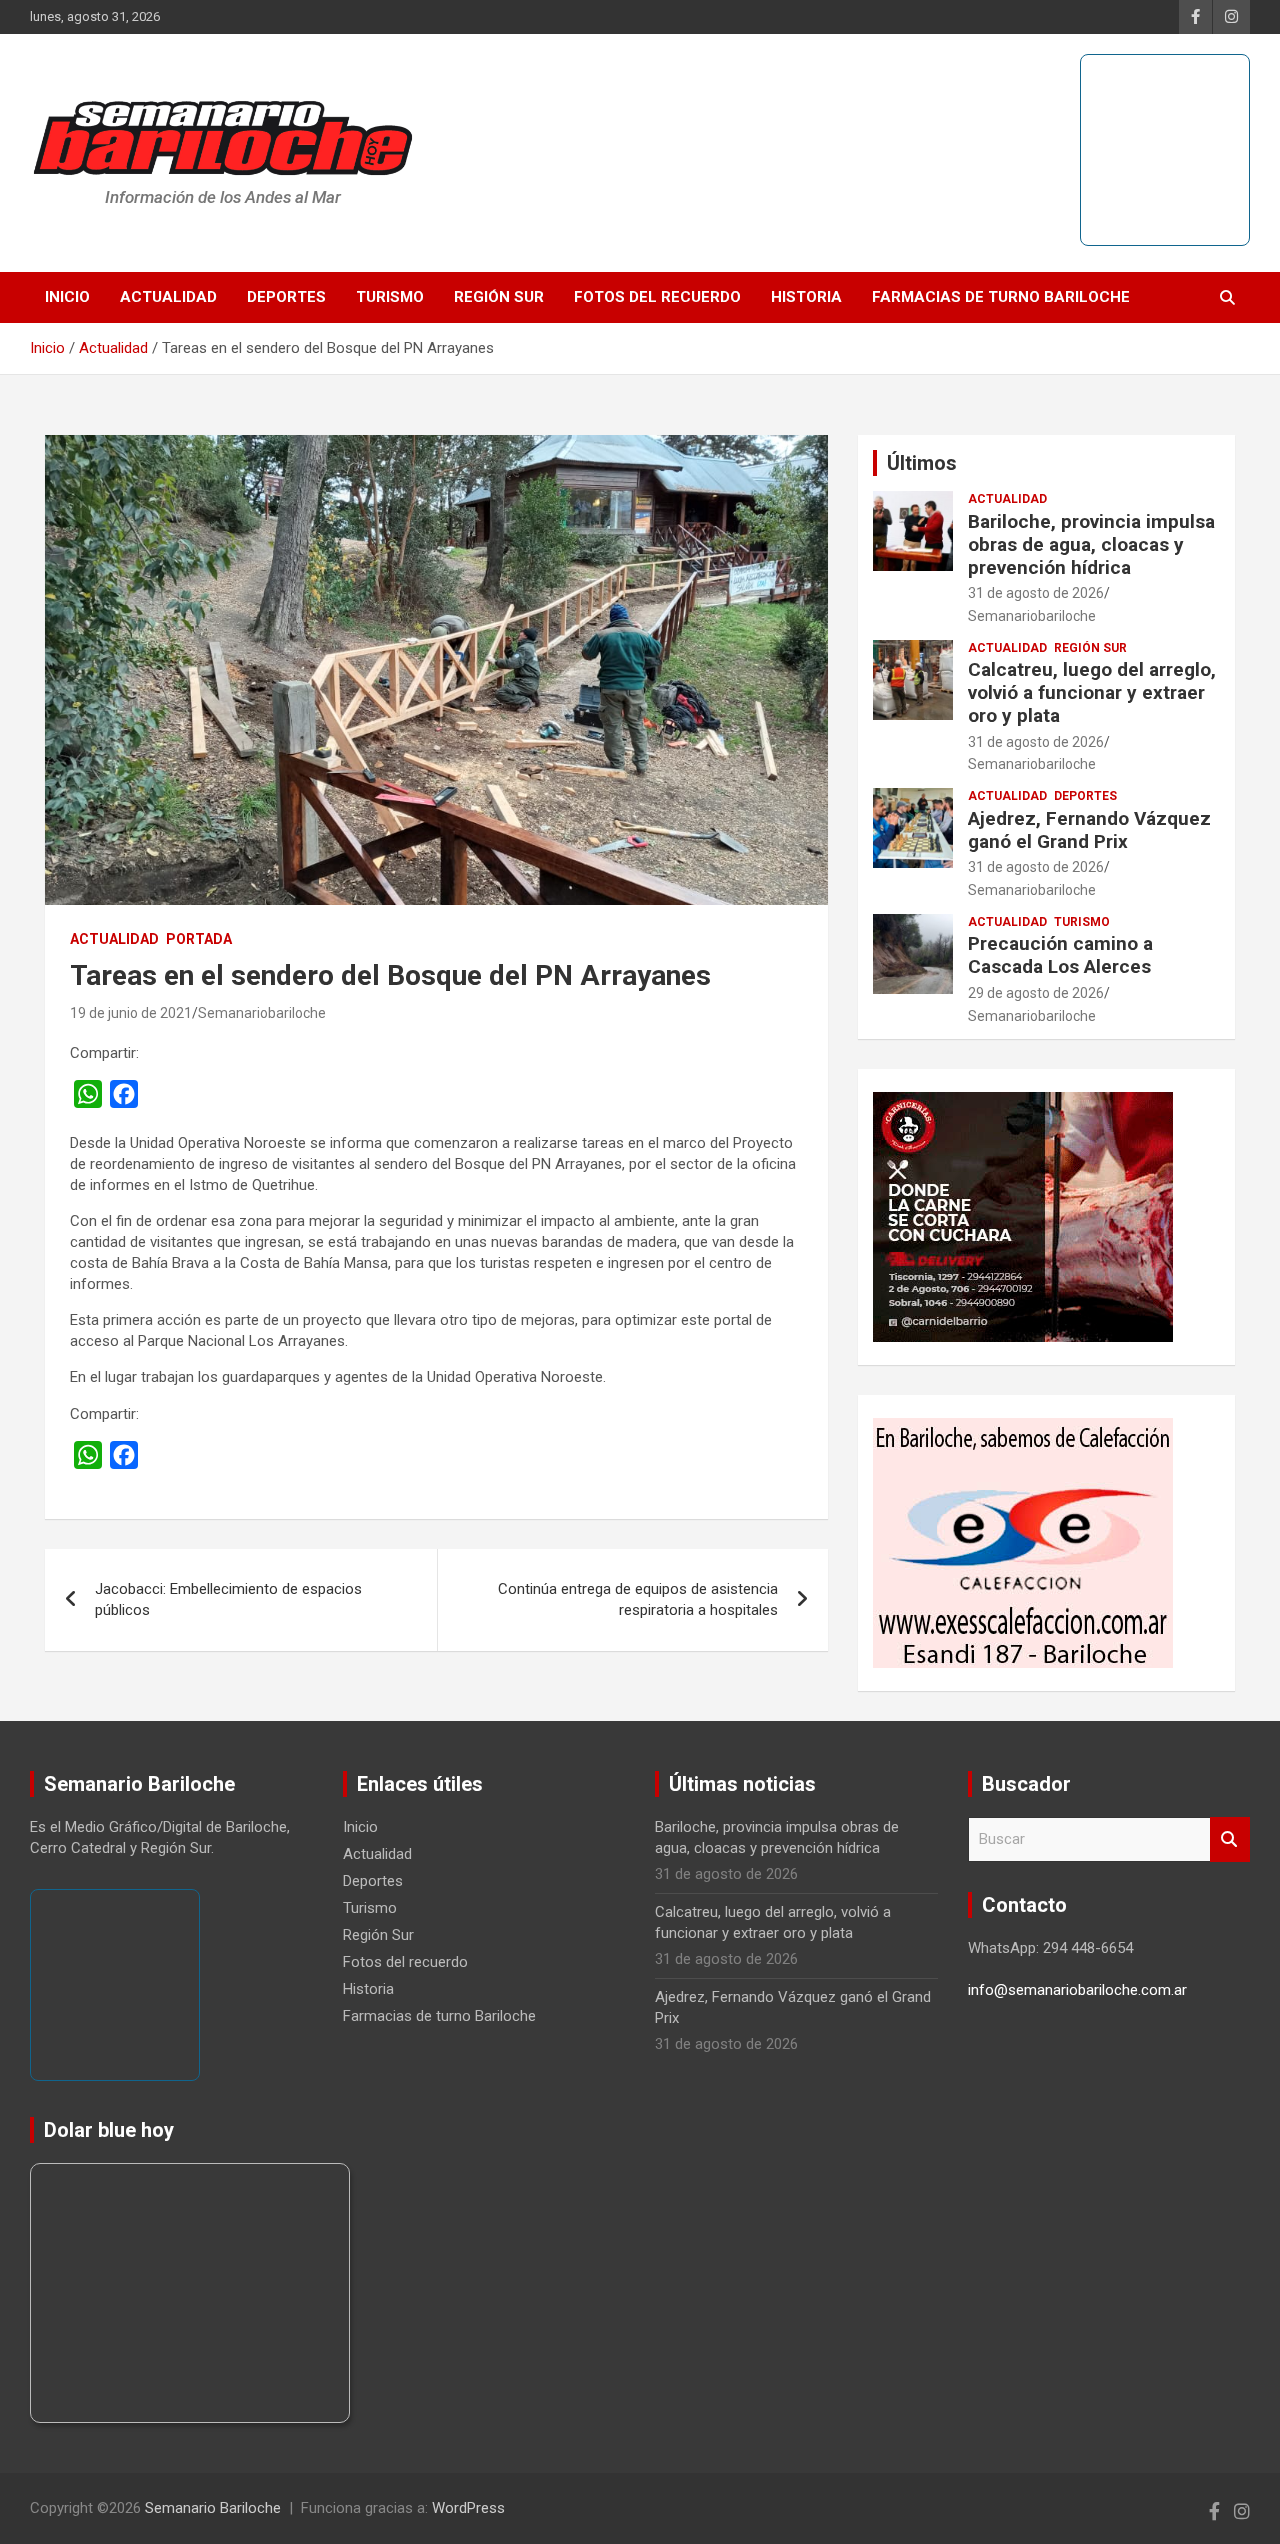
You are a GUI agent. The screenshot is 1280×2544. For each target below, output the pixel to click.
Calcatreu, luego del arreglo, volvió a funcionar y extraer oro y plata (1092, 692)
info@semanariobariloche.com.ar (1077, 1990)
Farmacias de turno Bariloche (1001, 297)
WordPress (468, 2508)
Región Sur (499, 297)
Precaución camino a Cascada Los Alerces (1060, 955)
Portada (199, 939)
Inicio (67, 297)
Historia (806, 297)
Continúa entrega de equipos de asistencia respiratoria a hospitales (638, 1599)
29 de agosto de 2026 (1036, 993)
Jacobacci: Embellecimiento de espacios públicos (228, 1599)
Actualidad (168, 297)
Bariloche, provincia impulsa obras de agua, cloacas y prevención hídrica (1091, 544)
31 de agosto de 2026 (1036, 593)
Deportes (286, 297)
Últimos (922, 463)
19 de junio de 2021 (131, 1013)
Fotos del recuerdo (657, 297)
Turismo (390, 297)
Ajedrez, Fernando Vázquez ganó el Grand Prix (1089, 830)
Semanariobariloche (262, 1013)
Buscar (1230, 1839)
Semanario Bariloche (213, 2508)
